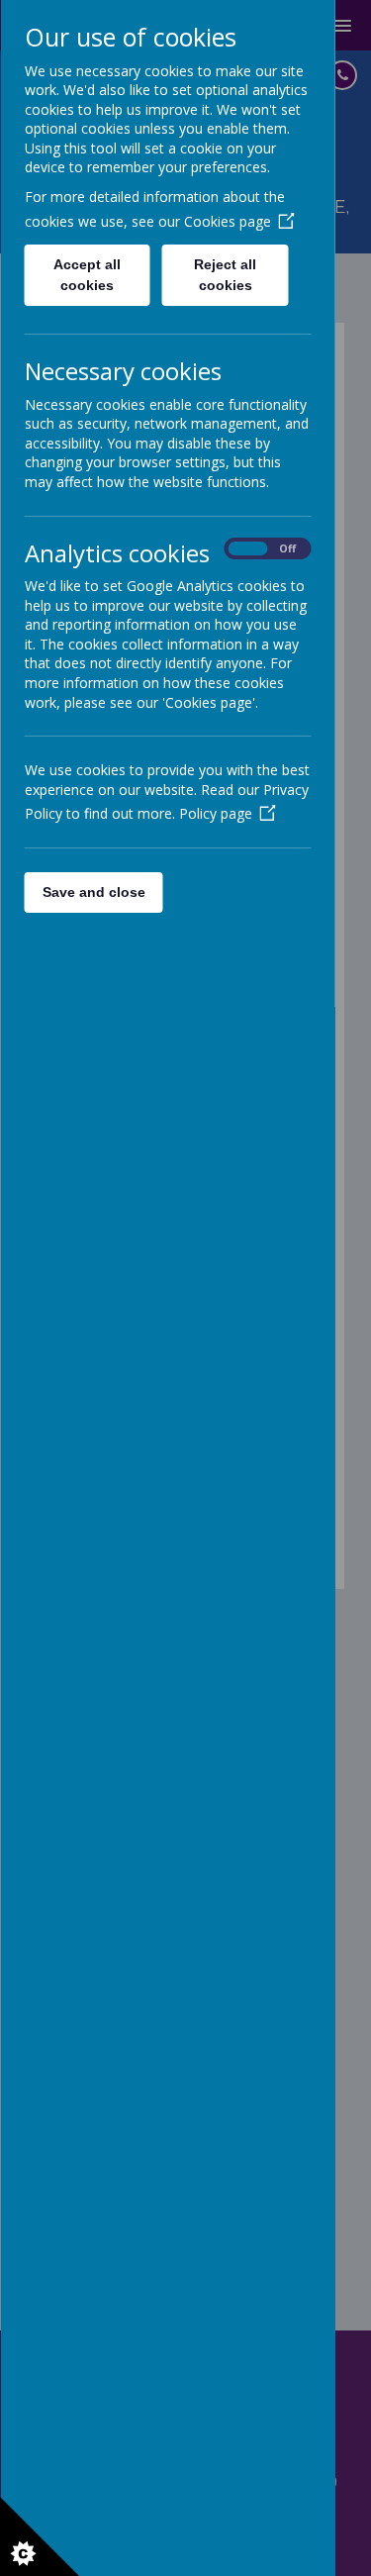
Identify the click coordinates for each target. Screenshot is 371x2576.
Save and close (93, 892)
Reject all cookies (225, 275)
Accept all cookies (87, 275)
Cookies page (227, 221)
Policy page (215, 813)
